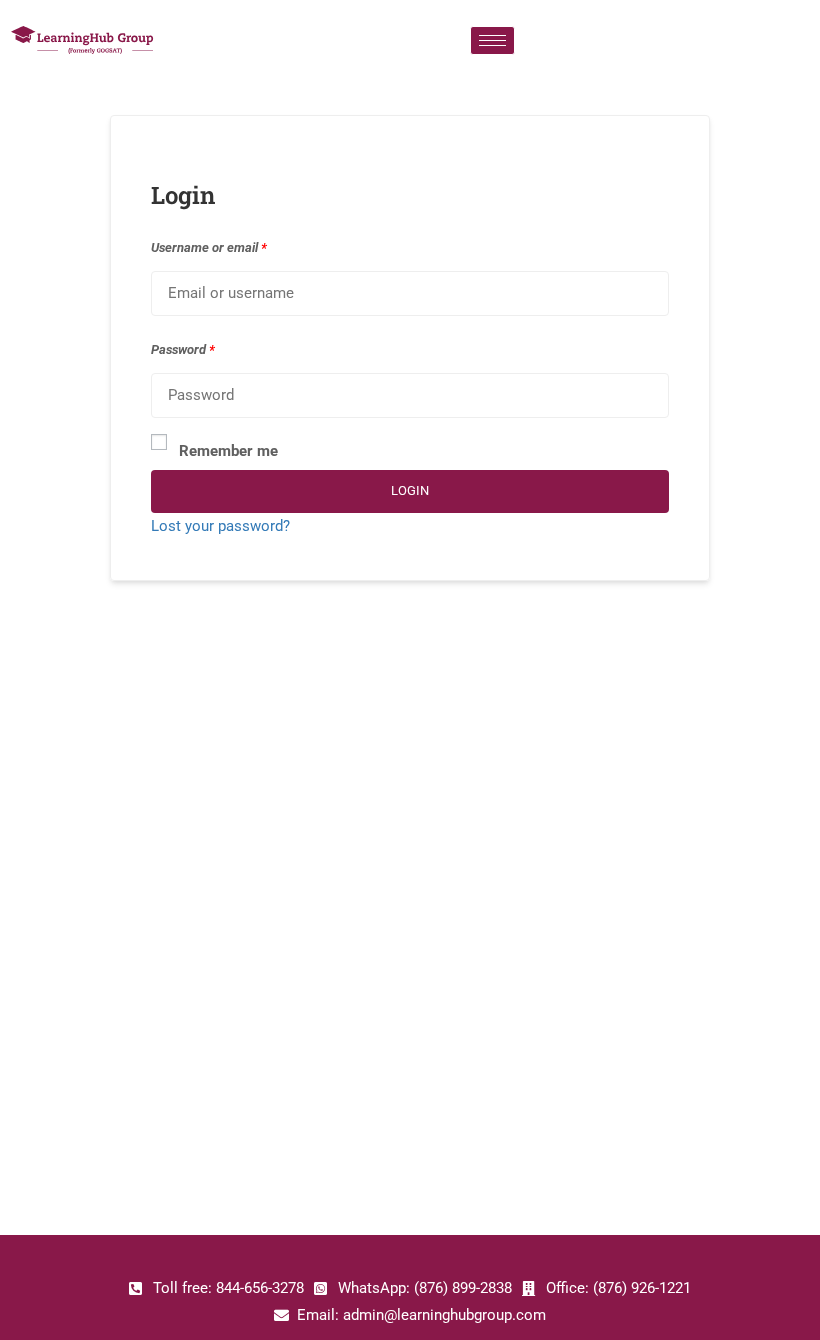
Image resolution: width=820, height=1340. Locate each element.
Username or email (209, 247)
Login (410, 490)
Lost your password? (220, 526)
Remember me (228, 451)
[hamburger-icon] (492, 40)
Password (183, 349)
